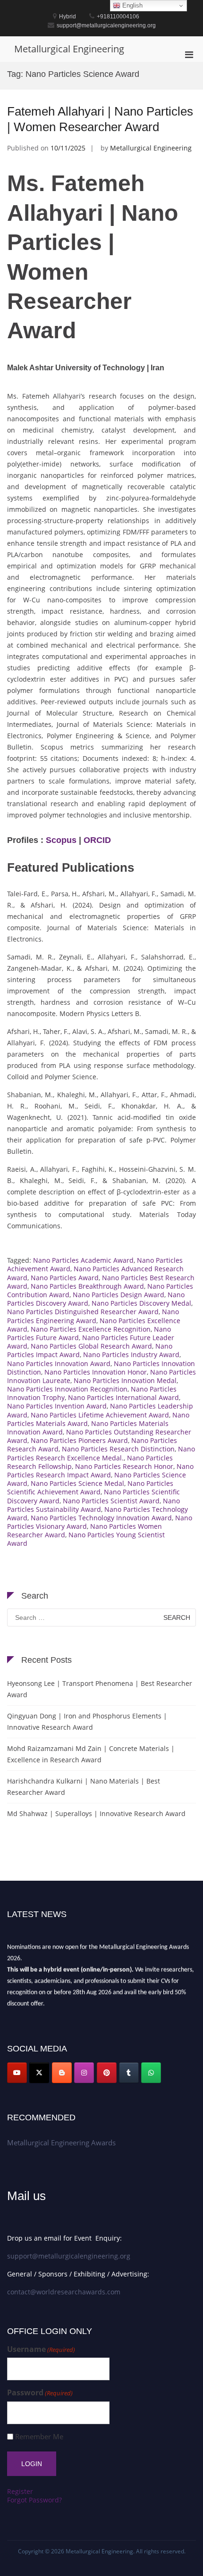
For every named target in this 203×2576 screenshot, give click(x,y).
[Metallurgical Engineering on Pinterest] (107, 2073)
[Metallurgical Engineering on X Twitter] (39, 2073)
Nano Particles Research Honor (124, 1466)
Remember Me (39, 2437)
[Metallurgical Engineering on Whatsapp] (151, 2073)
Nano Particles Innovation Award (59, 1363)
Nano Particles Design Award (118, 1295)
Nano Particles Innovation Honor (96, 1372)
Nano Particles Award (65, 1278)
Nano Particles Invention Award (57, 1406)
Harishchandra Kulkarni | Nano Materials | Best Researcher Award (84, 1787)
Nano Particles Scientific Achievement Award (90, 1488)
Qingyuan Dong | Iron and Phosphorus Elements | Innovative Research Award (87, 1722)
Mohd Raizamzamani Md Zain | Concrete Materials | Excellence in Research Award (91, 1754)
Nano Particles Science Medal (77, 1483)
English (131, 5)
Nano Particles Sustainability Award (93, 1505)
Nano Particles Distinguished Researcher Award (83, 1312)
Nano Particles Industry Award (131, 1355)
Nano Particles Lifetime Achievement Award (100, 1415)
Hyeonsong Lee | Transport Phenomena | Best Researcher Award (100, 1689)
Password (40, 2393)
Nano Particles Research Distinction (118, 1449)
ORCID (97, 840)
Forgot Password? (34, 2500)
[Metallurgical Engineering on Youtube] (17, 2073)
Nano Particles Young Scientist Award (86, 1539)
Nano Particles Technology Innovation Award (101, 1518)
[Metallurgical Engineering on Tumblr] (129, 2073)
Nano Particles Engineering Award (93, 1316)
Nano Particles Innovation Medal (125, 1380)
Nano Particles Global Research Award (91, 1346)
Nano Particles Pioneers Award (79, 1440)
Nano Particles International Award (123, 1397)
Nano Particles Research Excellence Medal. (101, 1453)
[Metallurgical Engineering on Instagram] (84, 2073)
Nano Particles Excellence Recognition (91, 1329)
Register (20, 2491)
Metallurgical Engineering (69, 49)
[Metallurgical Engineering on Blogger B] (62, 2073)
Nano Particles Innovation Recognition (67, 1389)
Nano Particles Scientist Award (111, 1501)
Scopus (61, 840)
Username (41, 2349)
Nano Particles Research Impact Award (100, 1471)
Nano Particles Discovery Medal (141, 1303)
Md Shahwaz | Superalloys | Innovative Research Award (96, 1813)
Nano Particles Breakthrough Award (87, 1286)
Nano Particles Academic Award (83, 1260)
